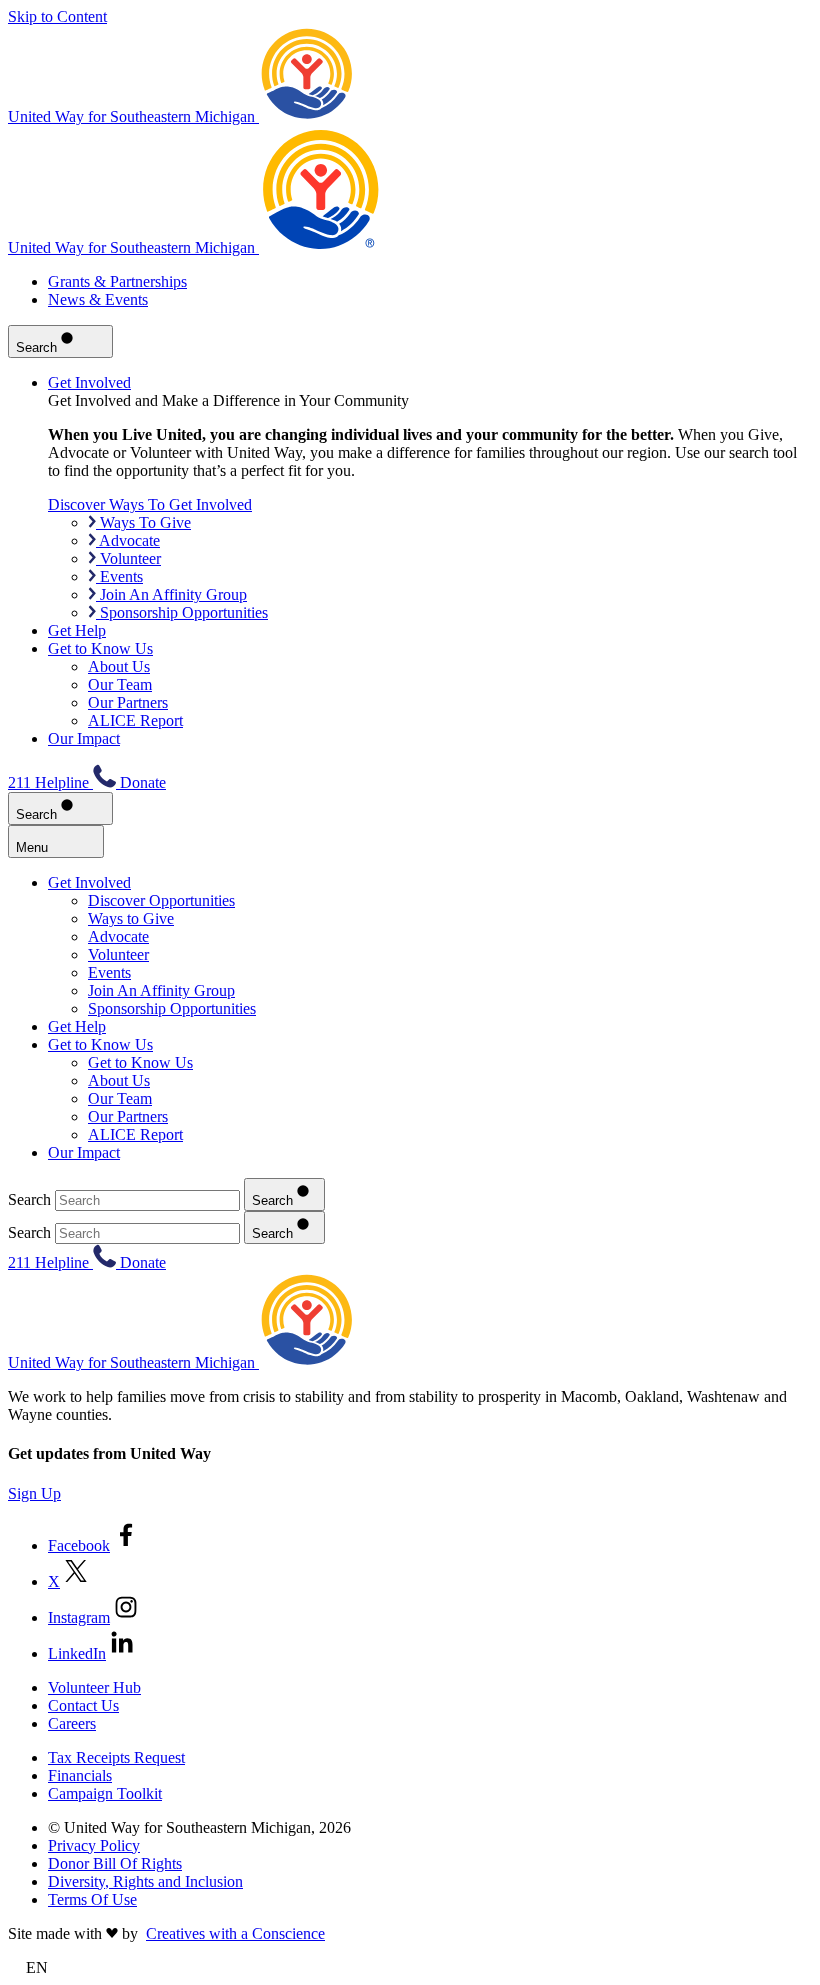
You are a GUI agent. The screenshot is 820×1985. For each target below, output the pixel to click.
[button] (410, 1968)
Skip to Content (57, 16)
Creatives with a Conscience (235, 1933)
